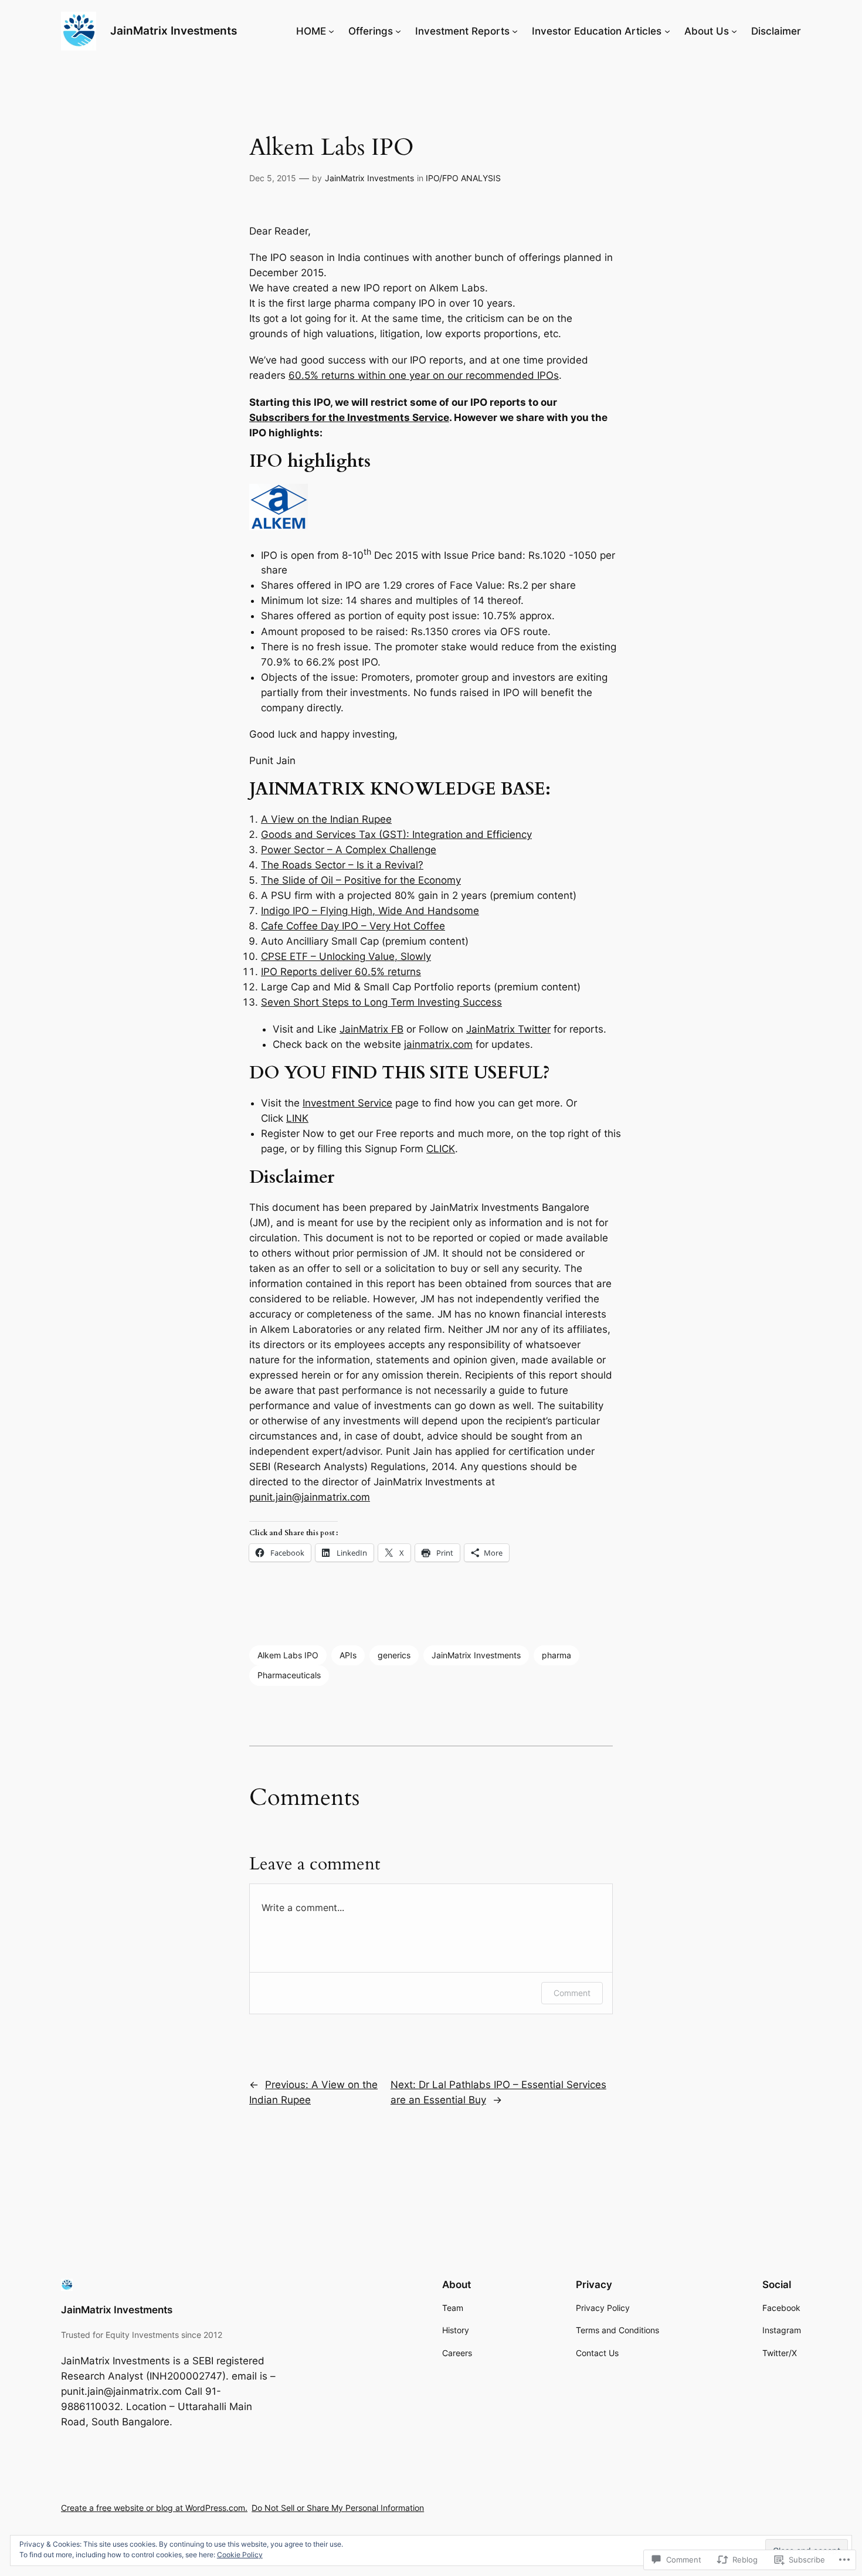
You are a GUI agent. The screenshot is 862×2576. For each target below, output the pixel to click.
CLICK (441, 1149)
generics (394, 1655)
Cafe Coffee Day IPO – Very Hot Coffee (353, 926)
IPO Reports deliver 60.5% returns (341, 972)
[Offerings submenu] (398, 31)
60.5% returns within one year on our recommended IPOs (424, 375)
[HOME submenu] (331, 31)
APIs (348, 1655)
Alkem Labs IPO (288, 1655)
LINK (297, 1118)
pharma (556, 1655)
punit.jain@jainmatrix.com (310, 1497)
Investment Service (347, 1103)
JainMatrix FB (371, 1029)
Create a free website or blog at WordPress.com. (154, 2508)
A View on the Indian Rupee (326, 819)
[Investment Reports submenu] (515, 31)
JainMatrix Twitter (508, 1029)
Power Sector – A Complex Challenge (349, 850)
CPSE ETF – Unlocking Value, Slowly (346, 956)
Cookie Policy (240, 2555)
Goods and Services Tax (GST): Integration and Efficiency (396, 834)
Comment (572, 1993)
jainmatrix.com (438, 1044)
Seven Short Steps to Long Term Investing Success (381, 1002)
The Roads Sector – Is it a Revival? (342, 865)
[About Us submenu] (734, 31)
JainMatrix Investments (174, 30)
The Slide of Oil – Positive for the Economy (361, 880)
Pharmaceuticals (289, 1675)
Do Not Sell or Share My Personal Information (338, 2508)
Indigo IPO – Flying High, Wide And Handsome (370, 911)
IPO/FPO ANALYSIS (463, 178)
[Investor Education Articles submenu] (667, 31)
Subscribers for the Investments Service (349, 418)
